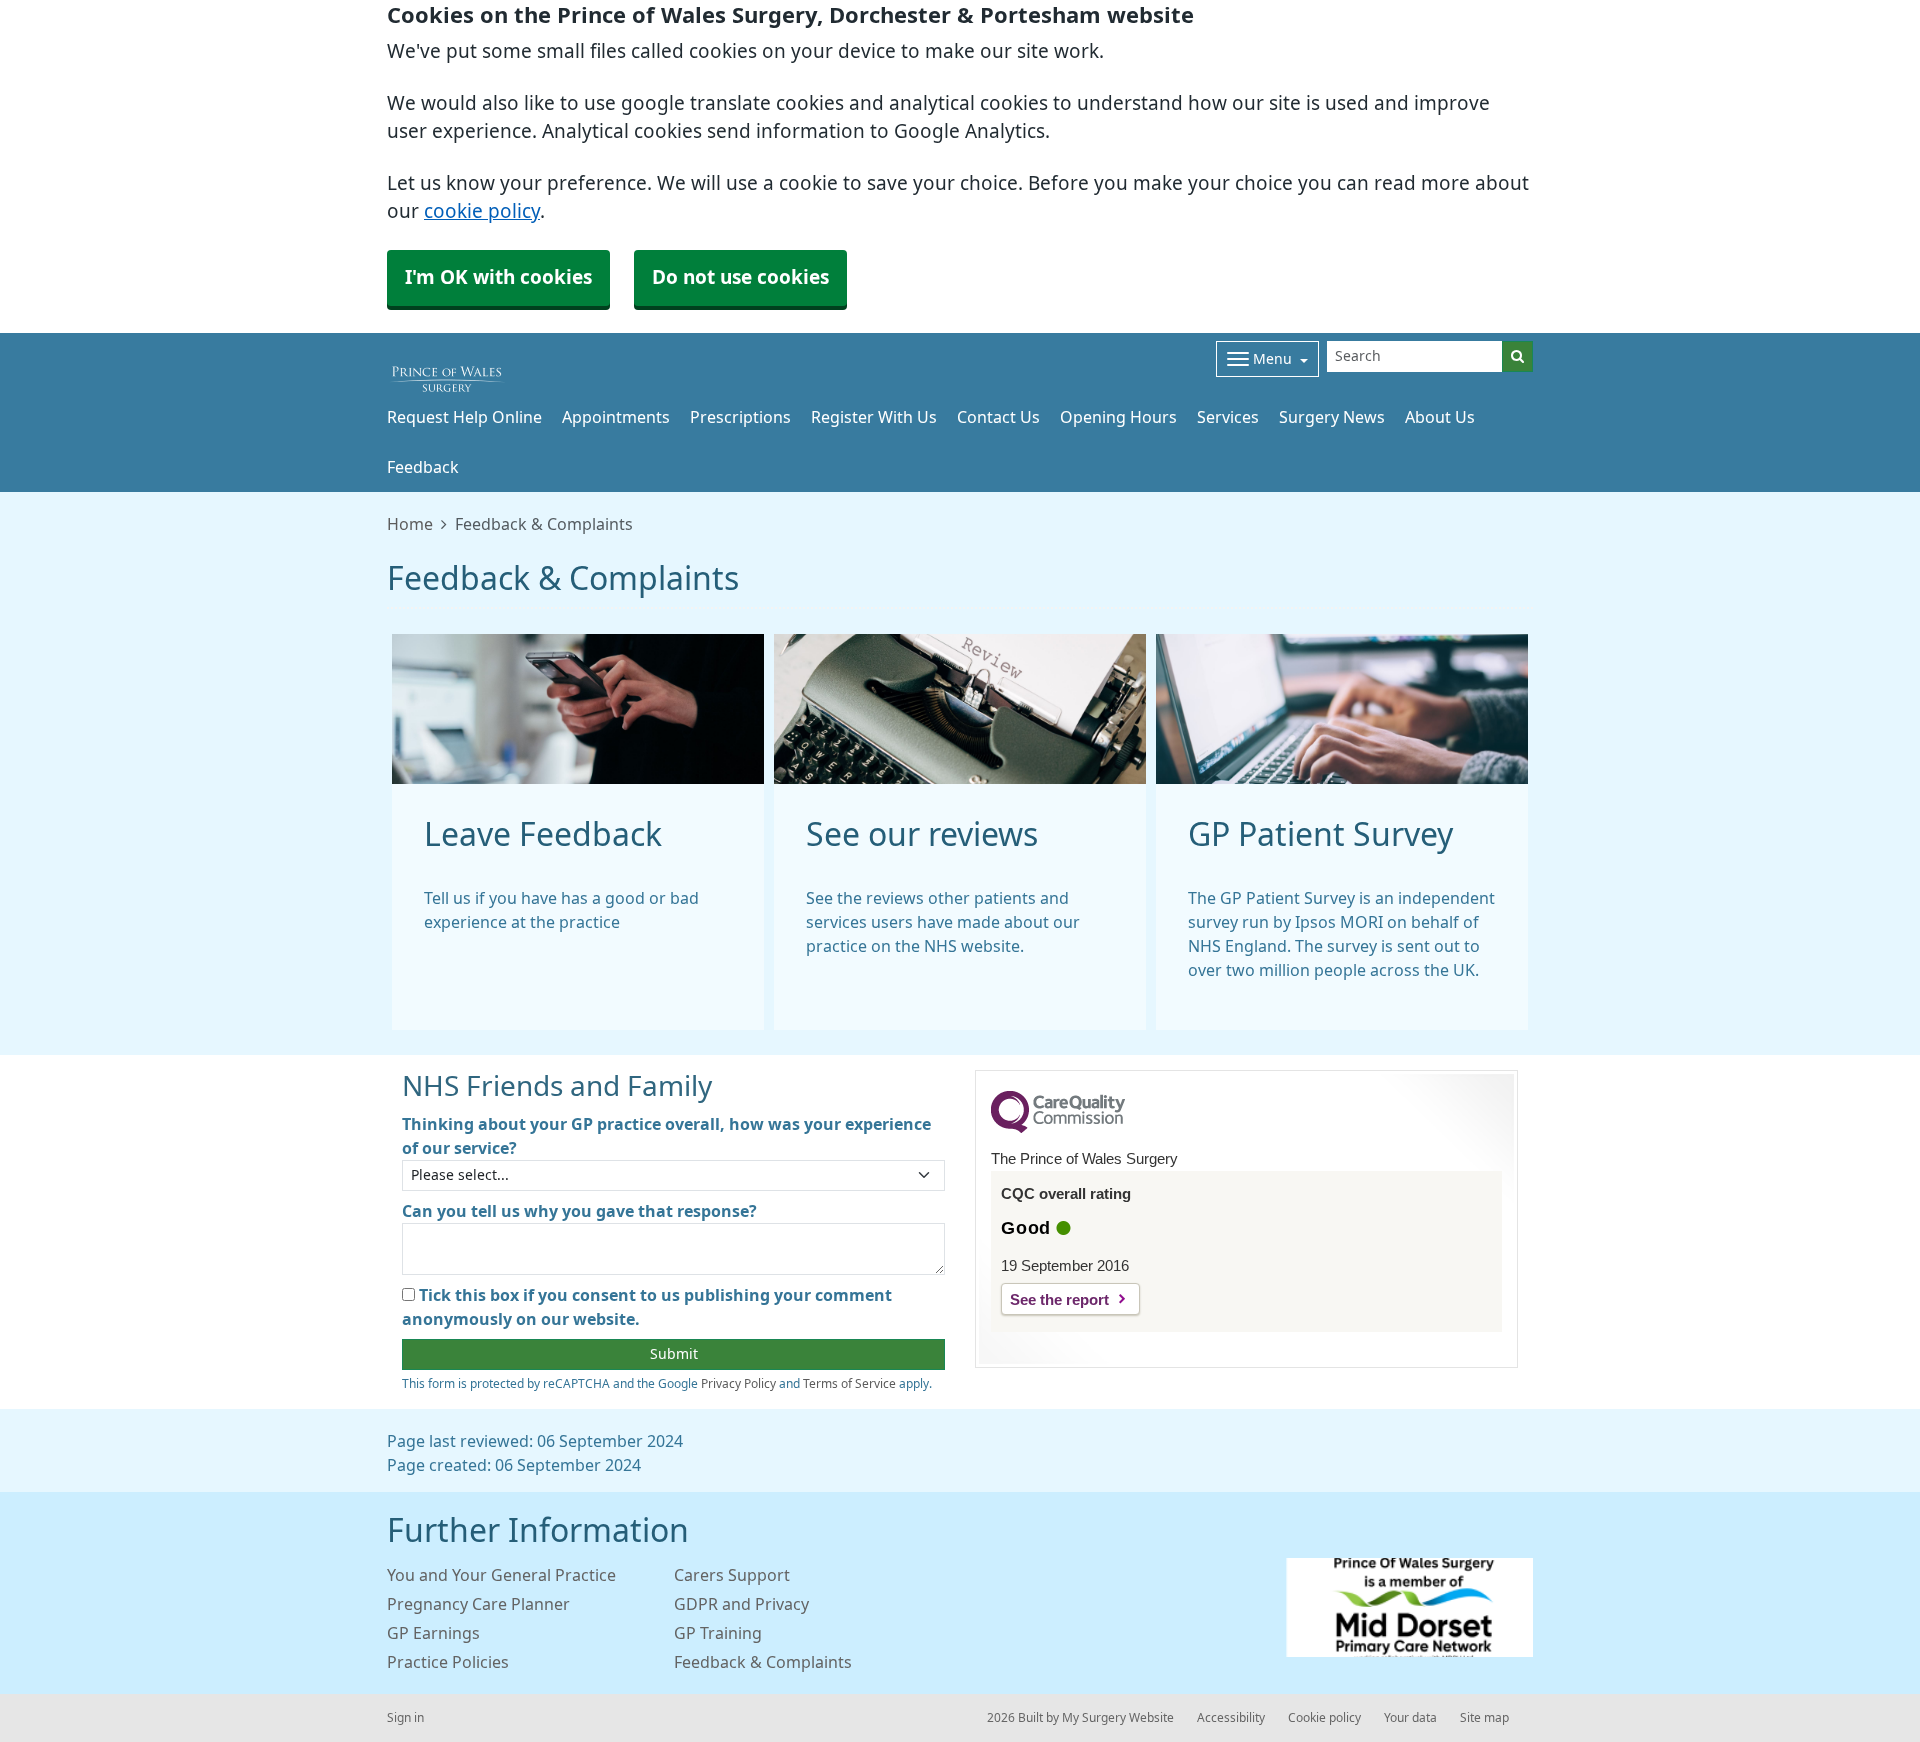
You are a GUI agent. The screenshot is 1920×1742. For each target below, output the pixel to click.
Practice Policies (448, 1662)
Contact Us (998, 417)
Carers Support (732, 1575)
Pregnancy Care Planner (478, 1604)
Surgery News (1332, 417)
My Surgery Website (1118, 1718)
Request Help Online (464, 417)
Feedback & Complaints (763, 1662)
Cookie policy (1324, 1718)
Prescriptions (740, 417)
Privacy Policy (738, 1384)
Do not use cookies (740, 277)
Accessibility (1231, 1718)
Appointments (616, 417)
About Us (1440, 417)
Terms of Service (849, 1384)
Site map (1484, 1718)
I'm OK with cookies (498, 277)
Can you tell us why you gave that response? (579, 1211)
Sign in (405, 1718)
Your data (1410, 1718)
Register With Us (874, 417)
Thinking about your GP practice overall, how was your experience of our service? (666, 1136)
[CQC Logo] (1058, 1128)
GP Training (718, 1633)
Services (1228, 417)
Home (410, 524)
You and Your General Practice (501, 1575)
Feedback (423, 467)
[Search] (1517, 356)
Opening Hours (1118, 417)
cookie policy (482, 211)
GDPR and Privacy (741, 1604)
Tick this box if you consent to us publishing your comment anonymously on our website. (647, 1307)
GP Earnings (433, 1633)
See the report (1059, 1299)
